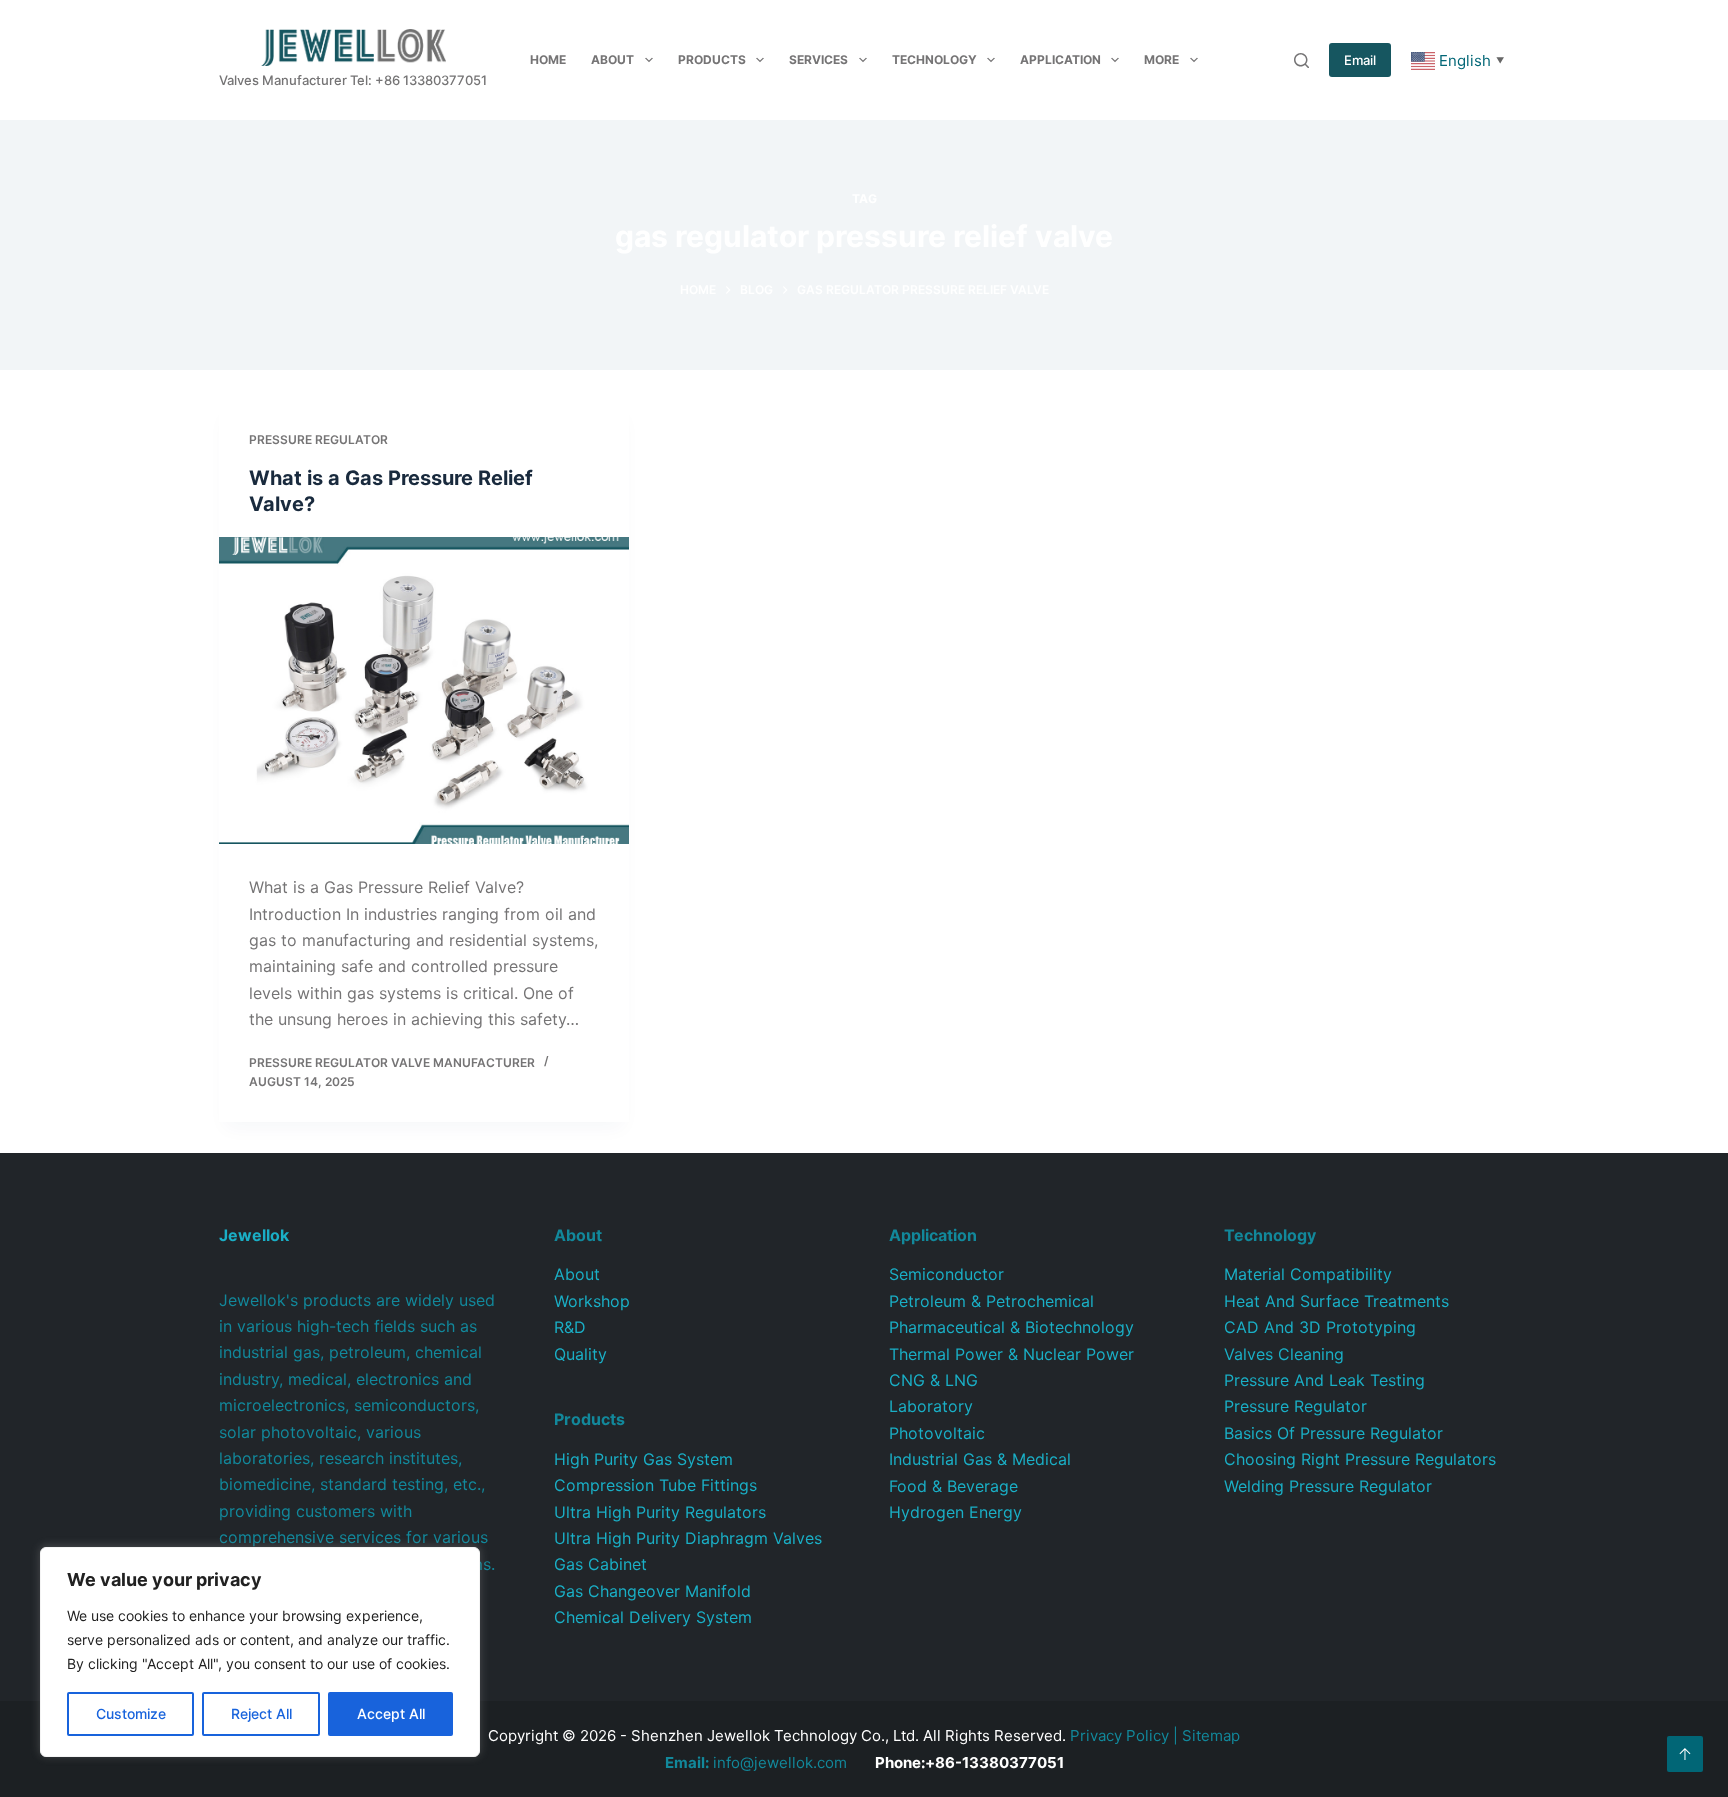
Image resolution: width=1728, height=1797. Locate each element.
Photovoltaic (937, 1433)
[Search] (1301, 60)
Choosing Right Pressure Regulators (1360, 1459)
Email (1360, 60)
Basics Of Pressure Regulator (1333, 1433)
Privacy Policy (1119, 1735)
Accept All (391, 1713)
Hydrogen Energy (955, 1512)
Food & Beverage (953, 1486)
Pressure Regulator (318, 439)
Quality (580, 1354)
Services (818, 59)
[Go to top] (1685, 1754)
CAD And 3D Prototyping (1320, 1327)
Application (1060, 59)
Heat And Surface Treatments (1336, 1301)
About (612, 59)
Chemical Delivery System (653, 1617)
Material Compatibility (1308, 1274)
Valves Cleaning (1284, 1354)
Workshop (592, 1301)
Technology (934, 59)
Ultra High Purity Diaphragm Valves (688, 1538)
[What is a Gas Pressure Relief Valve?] (424, 691)
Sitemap (1211, 1735)
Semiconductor (946, 1274)
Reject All (261, 1713)
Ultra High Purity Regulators (660, 1512)
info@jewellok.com (756, 1762)
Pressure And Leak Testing (1324, 1380)
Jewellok (254, 1235)
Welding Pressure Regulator (1328, 1486)
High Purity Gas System (643, 1459)
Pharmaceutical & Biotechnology (1011, 1327)
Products (712, 59)
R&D (570, 1327)
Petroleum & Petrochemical (991, 1301)
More (1161, 59)
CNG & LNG (933, 1380)
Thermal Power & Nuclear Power (1011, 1354)
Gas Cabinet (600, 1564)
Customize (131, 1713)
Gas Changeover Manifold (652, 1591)
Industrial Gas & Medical (980, 1459)
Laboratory (931, 1406)
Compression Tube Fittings (655, 1485)
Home (548, 59)
